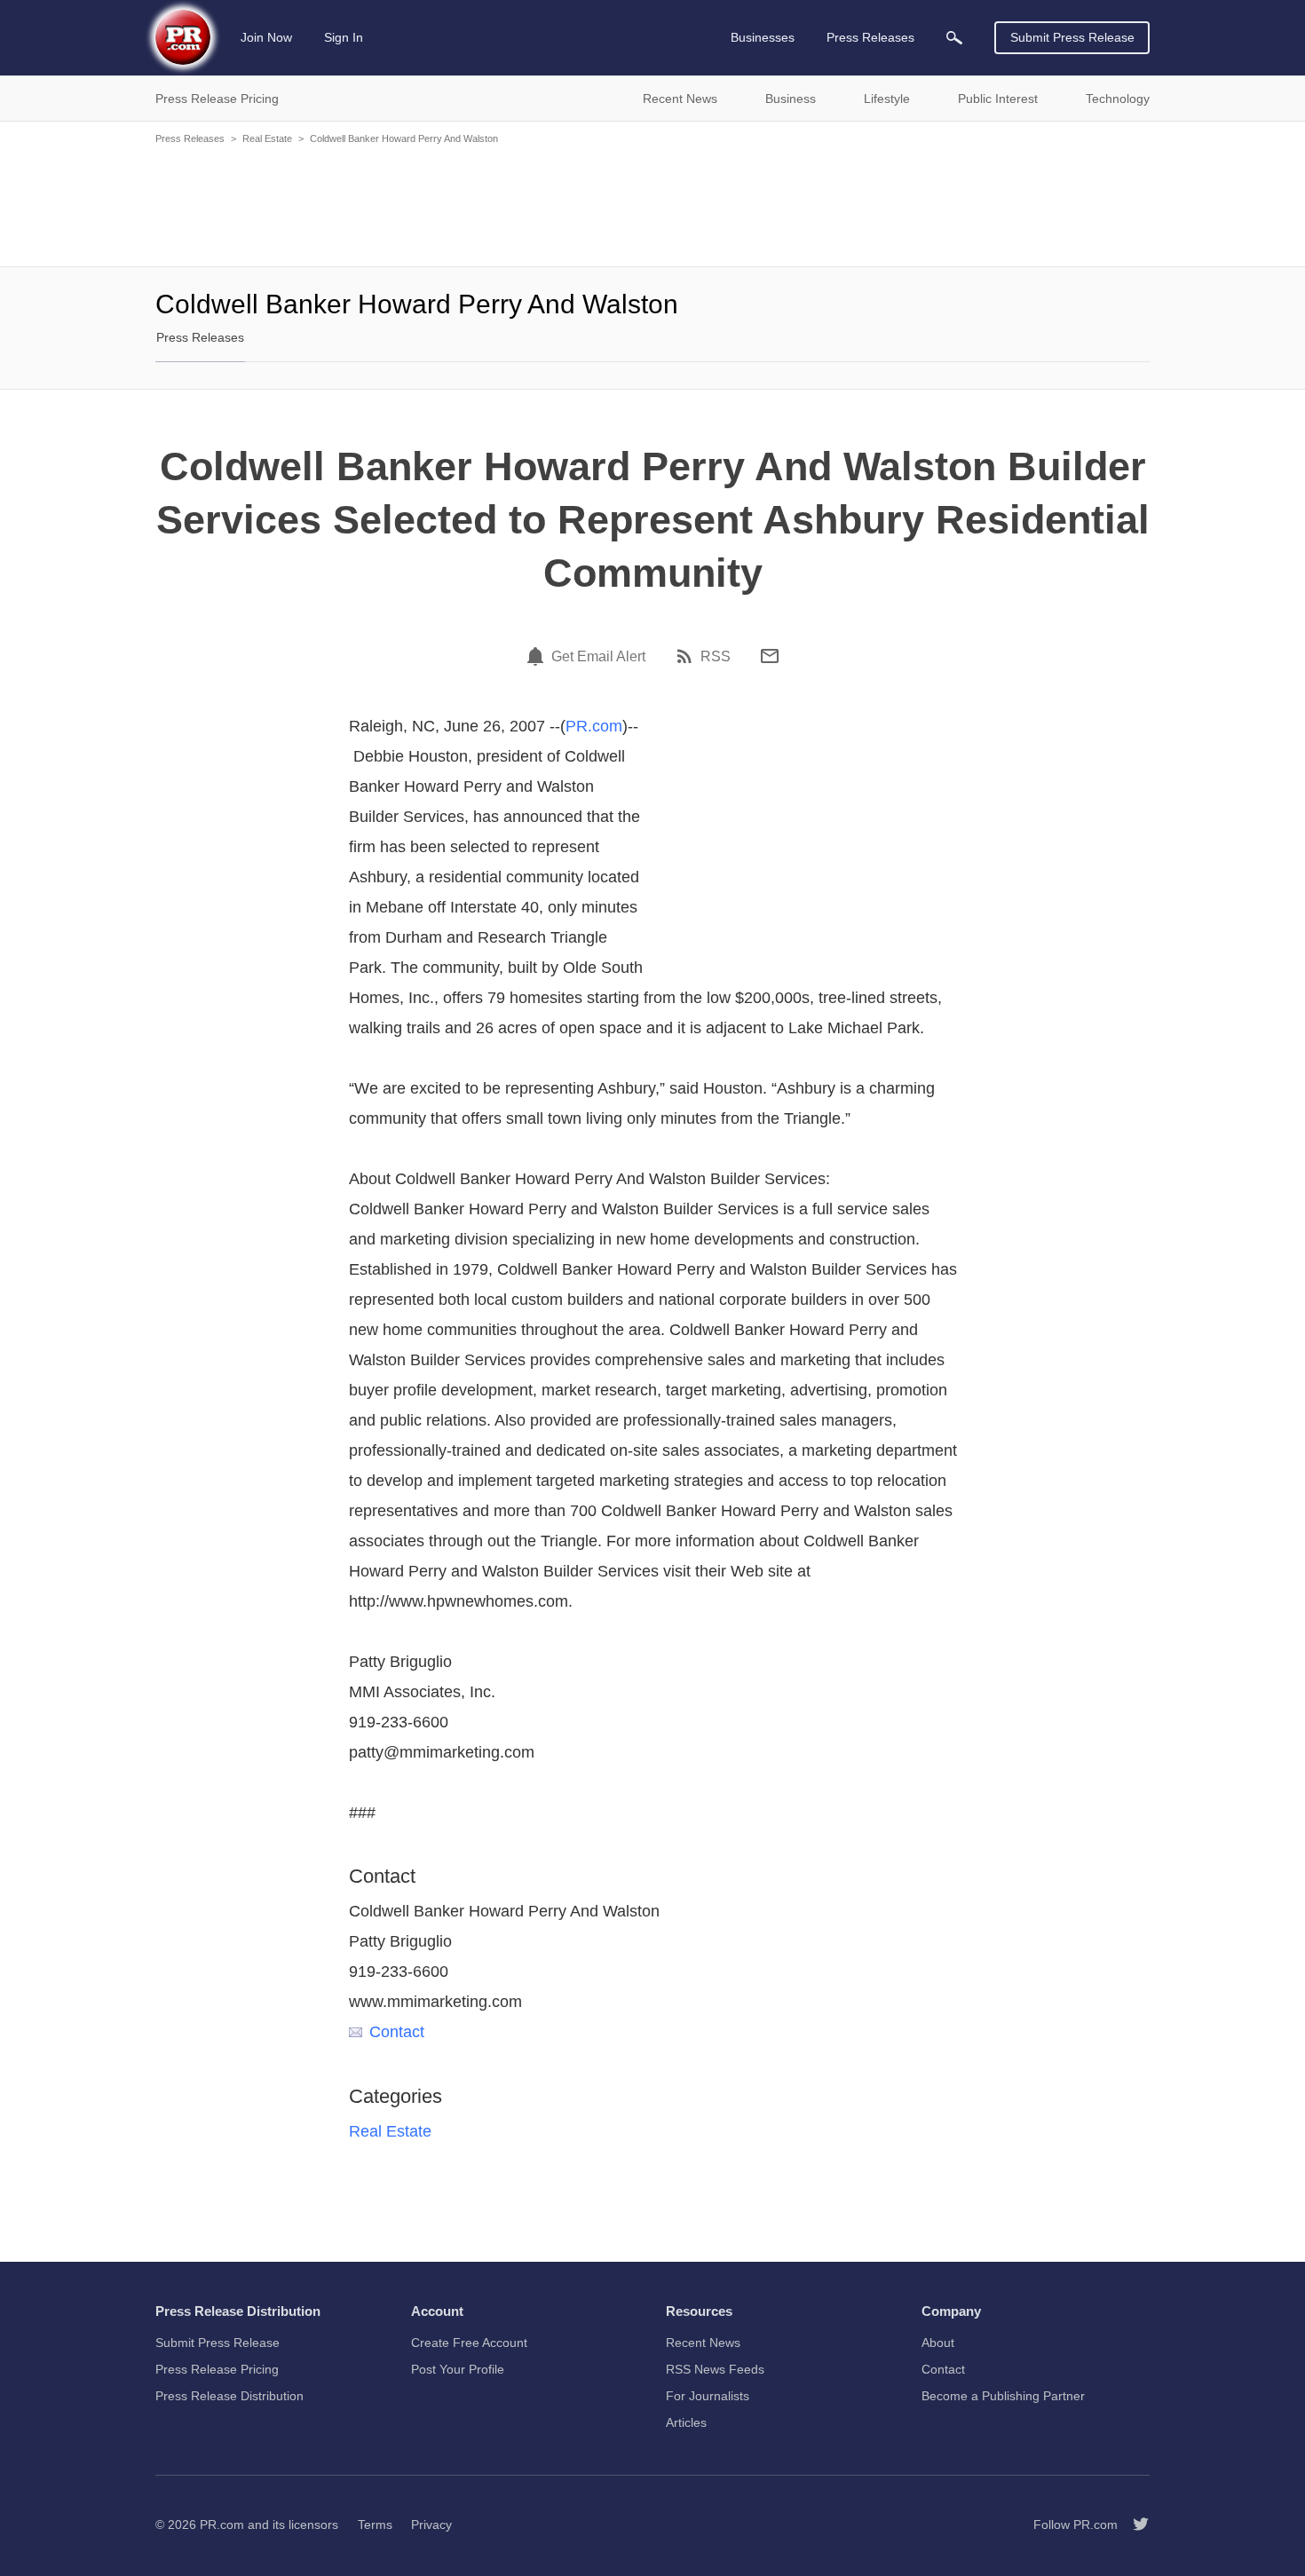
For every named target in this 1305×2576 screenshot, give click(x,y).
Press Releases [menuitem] (870, 37)
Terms (375, 2525)
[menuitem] (954, 38)
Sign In (344, 37)
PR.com (594, 726)
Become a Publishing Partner (1003, 2396)
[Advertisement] (652, 204)
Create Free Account (469, 2343)
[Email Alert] (538, 656)
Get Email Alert (598, 657)
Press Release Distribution (229, 2396)
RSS (716, 657)
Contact (397, 2032)
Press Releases (190, 138)
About (938, 2343)
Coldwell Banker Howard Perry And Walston (404, 138)
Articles (686, 2422)
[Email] (770, 656)
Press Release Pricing (217, 2369)
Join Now (266, 37)
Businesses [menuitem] (763, 37)
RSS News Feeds (715, 2369)
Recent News (703, 2343)
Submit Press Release (1072, 37)
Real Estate (267, 138)
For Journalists (708, 2396)
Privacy (431, 2525)
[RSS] (687, 656)
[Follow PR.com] (1134, 2525)
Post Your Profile (458, 2369)
